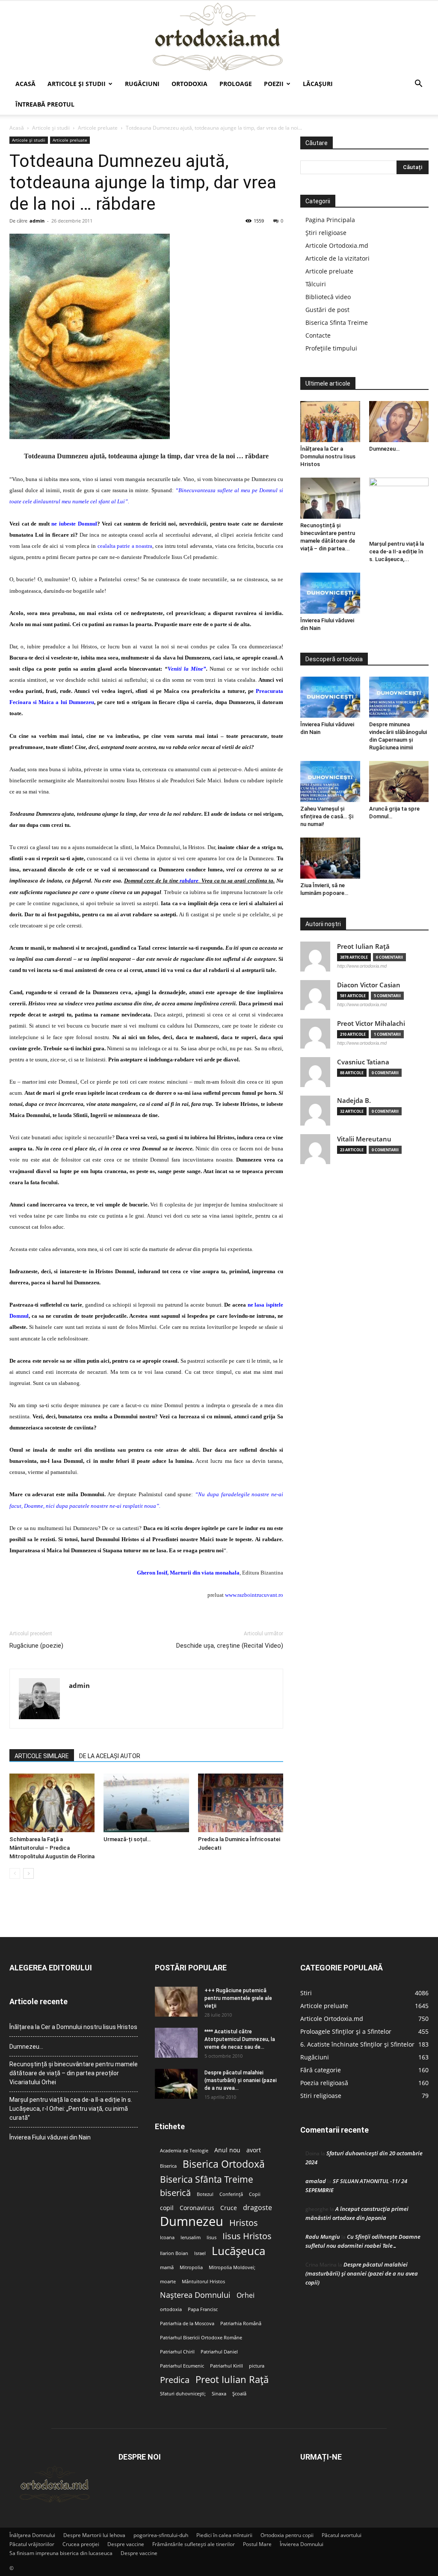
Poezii (274, 84)
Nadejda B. (354, 1101)
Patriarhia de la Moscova (187, 2323)
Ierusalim (191, 2237)
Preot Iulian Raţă (363, 946)
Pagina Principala (330, 220)
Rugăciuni (142, 84)
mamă (167, 2267)
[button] (418, 85)
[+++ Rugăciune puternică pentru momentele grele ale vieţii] (176, 2002)
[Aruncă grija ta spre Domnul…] (399, 781)
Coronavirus (197, 2208)
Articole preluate (98, 128)
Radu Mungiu (323, 2237)
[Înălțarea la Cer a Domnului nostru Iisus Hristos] (330, 422)
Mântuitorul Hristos (203, 2282)
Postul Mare (257, 2544)
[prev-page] (15, 1873)
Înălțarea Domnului (32, 2535)
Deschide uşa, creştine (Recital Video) (230, 1646)
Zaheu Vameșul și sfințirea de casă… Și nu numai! (327, 816)
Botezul (205, 2194)
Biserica (168, 2166)
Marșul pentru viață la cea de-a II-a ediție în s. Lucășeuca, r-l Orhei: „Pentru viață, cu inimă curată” (71, 2109)
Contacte (318, 335)
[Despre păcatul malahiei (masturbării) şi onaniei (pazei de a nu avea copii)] (176, 2084)
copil (167, 2208)
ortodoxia (171, 2309)
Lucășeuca (238, 2251)
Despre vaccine (126, 2544)
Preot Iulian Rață (232, 2379)
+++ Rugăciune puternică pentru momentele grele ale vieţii (238, 1998)
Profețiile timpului (331, 348)
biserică (175, 2193)
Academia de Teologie (184, 2151)
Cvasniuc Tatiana (363, 1062)
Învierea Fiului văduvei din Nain (50, 2137)
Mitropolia (191, 2267)
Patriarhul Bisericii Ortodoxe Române (201, 2338)
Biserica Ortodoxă (224, 2164)
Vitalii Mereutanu (364, 1139)
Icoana (167, 2237)
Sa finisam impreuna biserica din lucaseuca (61, 2553)
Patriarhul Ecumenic (182, 2366)
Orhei (246, 2295)
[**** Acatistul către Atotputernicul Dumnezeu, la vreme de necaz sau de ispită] (176, 2043)
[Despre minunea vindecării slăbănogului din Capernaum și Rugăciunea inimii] (399, 697)
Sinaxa (219, 2394)
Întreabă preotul (45, 104)
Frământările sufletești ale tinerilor (194, 2544)
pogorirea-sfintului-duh (161, 2535)
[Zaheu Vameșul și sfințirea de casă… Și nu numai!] (330, 781)
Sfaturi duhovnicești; (183, 2394)
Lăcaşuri (318, 84)
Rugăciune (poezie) (36, 1646)
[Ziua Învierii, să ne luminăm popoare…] (330, 858)
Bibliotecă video (328, 297)
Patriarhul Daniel (219, 2352)
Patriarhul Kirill (226, 2366)
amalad (316, 2181)
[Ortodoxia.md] (219, 37)
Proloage (236, 84)
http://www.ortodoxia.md (362, 966)
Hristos (244, 2223)
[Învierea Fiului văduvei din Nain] (330, 593)
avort (254, 2150)
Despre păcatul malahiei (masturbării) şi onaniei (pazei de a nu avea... (241, 2080)
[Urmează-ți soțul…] (146, 1803)
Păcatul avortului (342, 2535)
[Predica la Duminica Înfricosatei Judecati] (241, 1803)
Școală (239, 2394)
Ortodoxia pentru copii (287, 2535)
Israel (200, 2253)
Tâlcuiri (316, 284)
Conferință (231, 2194)
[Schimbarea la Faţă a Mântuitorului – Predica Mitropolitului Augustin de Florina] (52, 1803)
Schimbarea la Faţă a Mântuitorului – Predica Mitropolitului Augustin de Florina (52, 1848)
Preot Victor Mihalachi (371, 1024)
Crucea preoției (81, 2544)
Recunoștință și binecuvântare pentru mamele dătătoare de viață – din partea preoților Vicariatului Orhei (74, 2073)
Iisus (212, 2237)
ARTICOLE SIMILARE (42, 1756)
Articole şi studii (77, 84)
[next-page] (28, 1873)
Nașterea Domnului (195, 2295)
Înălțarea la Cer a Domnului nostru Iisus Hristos (328, 456)
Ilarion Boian (174, 2253)
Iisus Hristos (247, 2236)
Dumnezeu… (384, 449)
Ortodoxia (189, 84)
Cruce (229, 2208)
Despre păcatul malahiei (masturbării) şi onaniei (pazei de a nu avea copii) (362, 2273)
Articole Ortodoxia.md (337, 245)
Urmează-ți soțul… (127, 1839)
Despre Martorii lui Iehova (94, 2535)
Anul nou (227, 2150)
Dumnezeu (192, 2221)
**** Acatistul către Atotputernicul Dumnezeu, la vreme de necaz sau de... (240, 2039)
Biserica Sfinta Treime (337, 322)
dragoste (257, 2208)
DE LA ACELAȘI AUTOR (110, 1756)
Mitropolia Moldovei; (232, 2267)
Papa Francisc (203, 2309)
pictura (257, 2366)
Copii (255, 2194)
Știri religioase (326, 233)
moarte (168, 2282)
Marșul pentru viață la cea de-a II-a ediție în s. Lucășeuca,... (397, 551)
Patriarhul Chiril (177, 2352)
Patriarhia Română (241, 2323)
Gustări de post (327, 310)
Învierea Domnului (302, 2544)
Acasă (25, 84)
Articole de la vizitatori (337, 258)
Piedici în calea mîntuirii (224, 2535)
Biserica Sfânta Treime (207, 2179)
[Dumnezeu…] (399, 422)
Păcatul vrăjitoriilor (32, 2544)
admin (37, 221)
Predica (175, 2380)
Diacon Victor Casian (369, 985)
